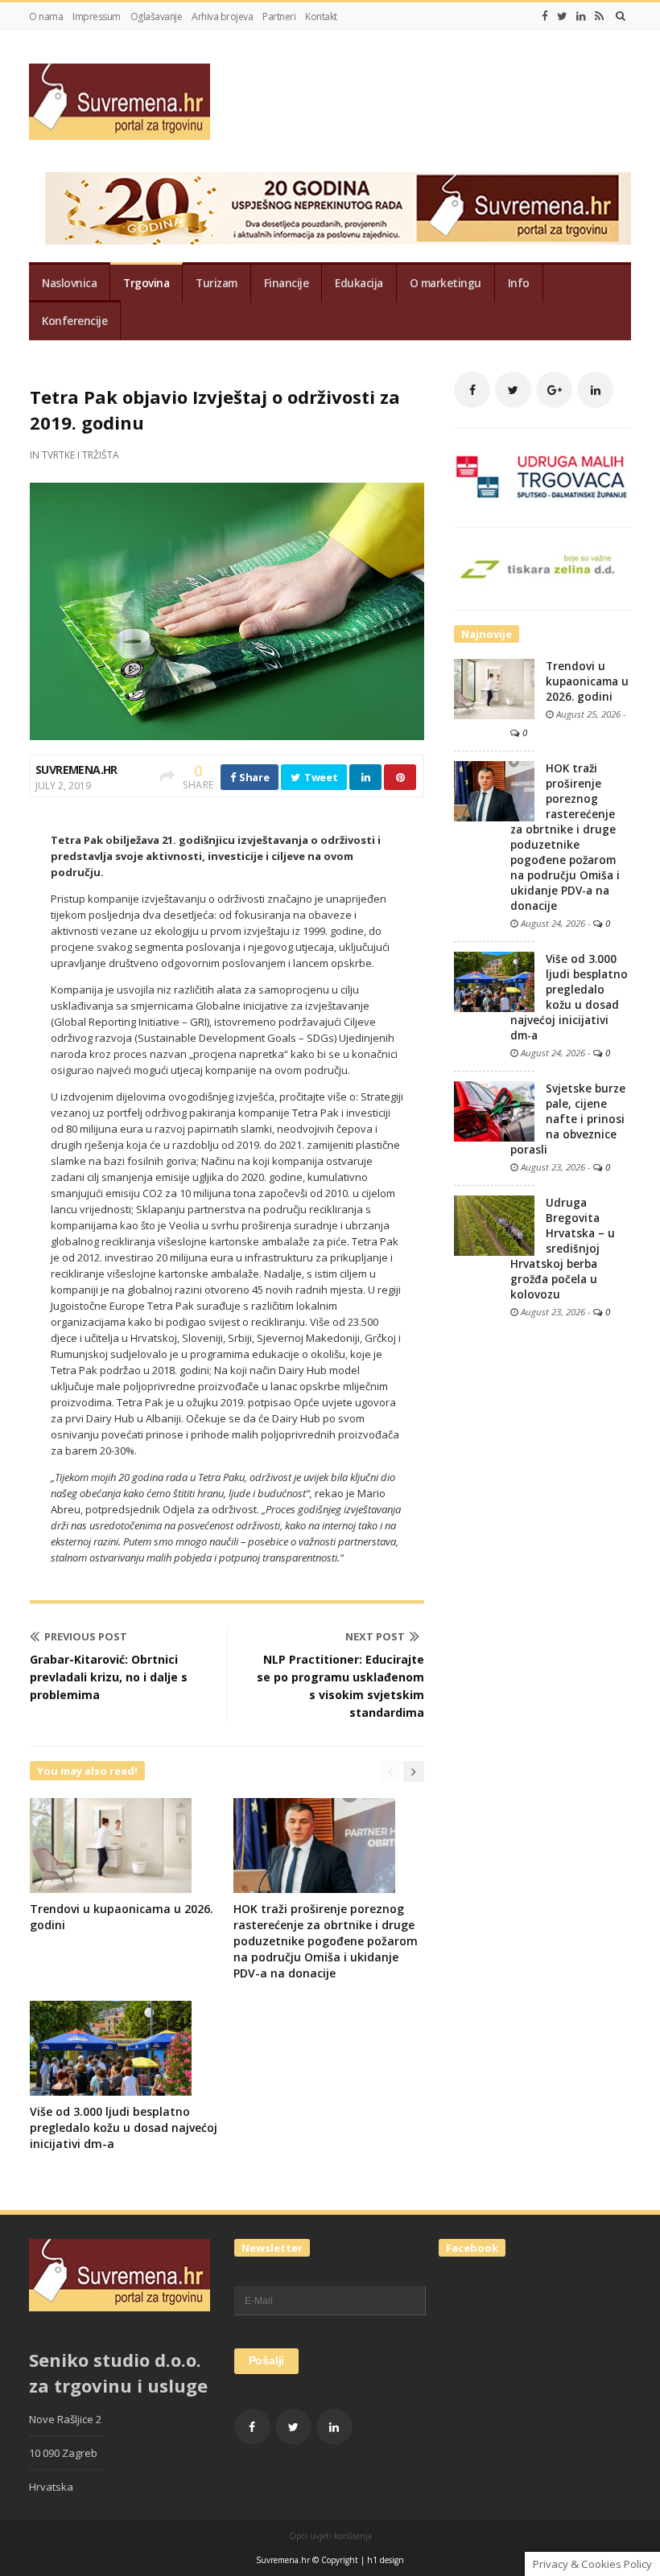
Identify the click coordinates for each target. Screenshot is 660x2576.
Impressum (97, 16)
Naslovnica (69, 283)
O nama (46, 16)
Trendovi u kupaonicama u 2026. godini (587, 681)
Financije (287, 283)
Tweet (320, 777)
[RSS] (599, 16)
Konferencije (74, 321)
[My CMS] (120, 102)
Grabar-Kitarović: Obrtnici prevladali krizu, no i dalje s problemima (109, 1677)
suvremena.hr (76, 770)
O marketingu (445, 283)
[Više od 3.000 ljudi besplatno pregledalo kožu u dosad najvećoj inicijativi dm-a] (494, 981)
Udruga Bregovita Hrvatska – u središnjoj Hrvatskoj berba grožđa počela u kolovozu (563, 1249)
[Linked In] (581, 16)
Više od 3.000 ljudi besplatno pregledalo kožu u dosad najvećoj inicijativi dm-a (124, 2127)
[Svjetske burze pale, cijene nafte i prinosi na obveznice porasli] (494, 1110)
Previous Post (86, 1636)
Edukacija (359, 283)
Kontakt (321, 16)
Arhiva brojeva (222, 16)
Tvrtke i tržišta (80, 455)
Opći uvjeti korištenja (330, 2536)
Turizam (217, 283)
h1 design (386, 2560)
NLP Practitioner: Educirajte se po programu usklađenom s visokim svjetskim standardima (340, 1686)
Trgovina (146, 283)
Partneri (279, 16)
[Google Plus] (554, 390)
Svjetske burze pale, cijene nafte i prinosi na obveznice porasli (568, 1119)
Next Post (375, 1636)
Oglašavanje (157, 16)
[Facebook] (545, 16)
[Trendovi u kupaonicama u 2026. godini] (494, 688)
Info (519, 283)
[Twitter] (562, 16)
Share (253, 777)
